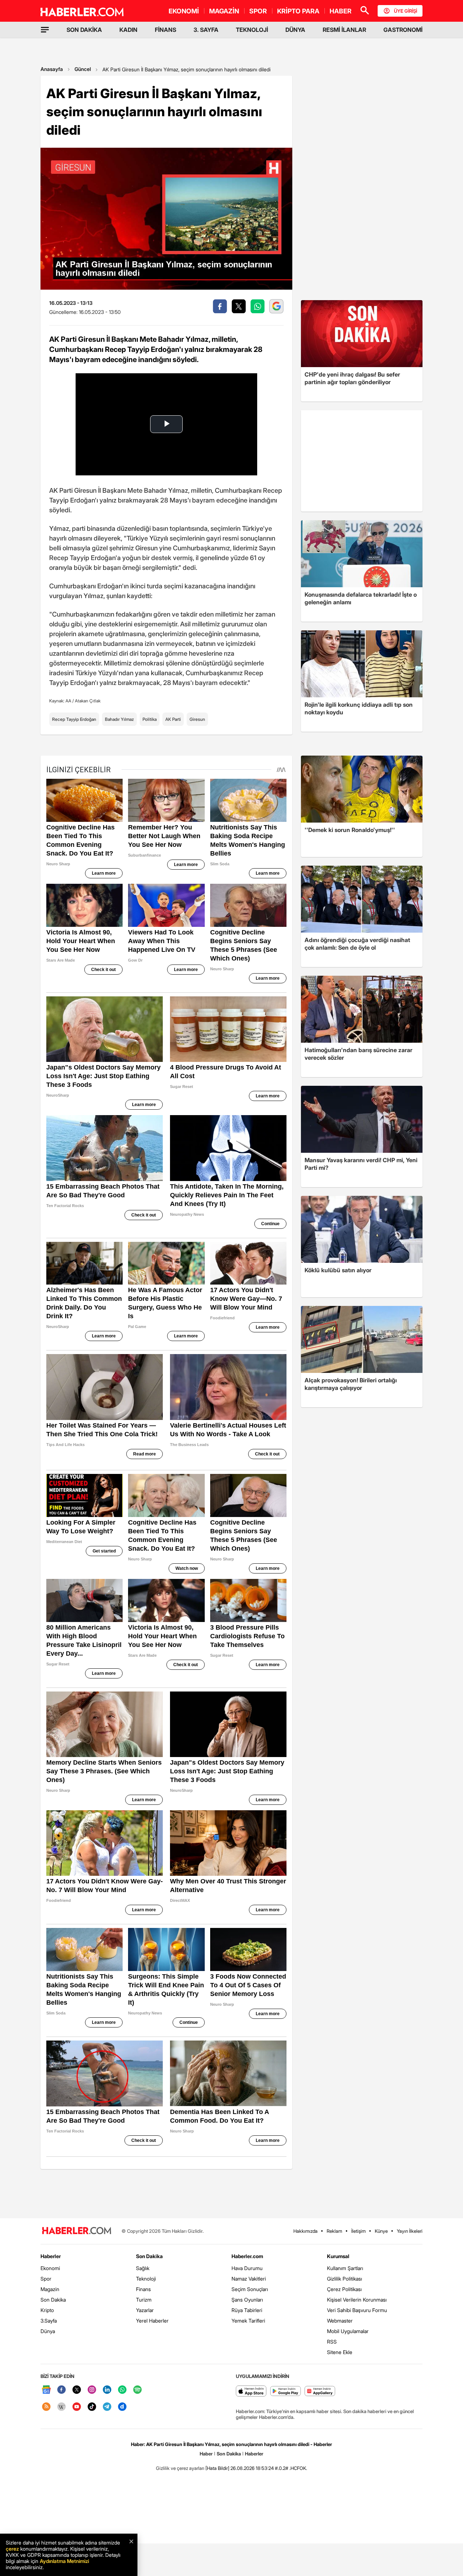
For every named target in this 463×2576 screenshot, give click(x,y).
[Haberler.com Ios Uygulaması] (251, 2392)
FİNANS (165, 30)
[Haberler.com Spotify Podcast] (137, 2390)
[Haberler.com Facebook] (61, 2390)
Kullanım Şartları (345, 2268)
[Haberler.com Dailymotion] (122, 2407)
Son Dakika (53, 2300)
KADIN (128, 30)
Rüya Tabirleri (247, 2310)
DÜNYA (295, 30)
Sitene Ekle (340, 2352)
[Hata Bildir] (217, 2468)
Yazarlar (145, 2310)
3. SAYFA (206, 30)
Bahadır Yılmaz (119, 719)
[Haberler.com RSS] (46, 2407)
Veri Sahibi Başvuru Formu (357, 2310)
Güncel (83, 69)
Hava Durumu (247, 2268)
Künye (381, 2231)
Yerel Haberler (152, 2321)
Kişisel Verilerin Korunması (357, 2300)
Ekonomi (50, 2268)
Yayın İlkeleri (410, 2231)
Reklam (334, 2231)
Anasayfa (52, 69)
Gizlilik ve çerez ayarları (180, 2468)
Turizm (144, 2300)
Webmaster (340, 2321)
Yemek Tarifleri (248, 2321)
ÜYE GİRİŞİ (405, 11)
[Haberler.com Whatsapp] (122, 2390)
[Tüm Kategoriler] (45, 30)
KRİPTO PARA (298, 11)
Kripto (47, 2310)
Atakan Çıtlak (88, 701)
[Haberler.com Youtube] (77, 2407)
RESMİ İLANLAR (344, 30)
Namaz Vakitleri (249, 2279)
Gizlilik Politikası (345, 2279)
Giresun (197, 719)
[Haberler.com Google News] (46, 2390)
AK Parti (173, 719)
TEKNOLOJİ (252, 30)
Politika (150, 719)
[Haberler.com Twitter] (77, 2390)
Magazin (50, 2289)
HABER (341, 11)
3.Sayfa (49, 2321)
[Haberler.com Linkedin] (107, 2390)
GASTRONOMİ (403, 30)
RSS (332, 2342)
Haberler (51, 2256)
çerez (12, 2549)
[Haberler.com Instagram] (92, 2390)
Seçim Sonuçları (250, 2289)
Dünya (48, 2331)
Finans (143, 2289)
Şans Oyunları (247, 2300)
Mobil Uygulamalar (348, 2331)
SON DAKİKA (84, 30)
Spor (46, 2279)
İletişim (358, 2231)
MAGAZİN (224, 11)
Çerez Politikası (344, 2289)
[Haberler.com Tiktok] (92, 2407)
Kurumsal (338, 2256)
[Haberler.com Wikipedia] (61, 2407)
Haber (206, 2454)
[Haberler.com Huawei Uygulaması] (320, 2392)
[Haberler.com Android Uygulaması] (286, 2392)
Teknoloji (146, 2279)
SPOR (258, 11)
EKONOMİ (184, 11)
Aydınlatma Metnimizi (64, 2561)
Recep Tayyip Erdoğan (74, 719)
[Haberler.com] (77, 2231)
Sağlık (143, 2268)
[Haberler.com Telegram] (107, 2407)
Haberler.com (247, 2256)
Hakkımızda (305, 2231)
